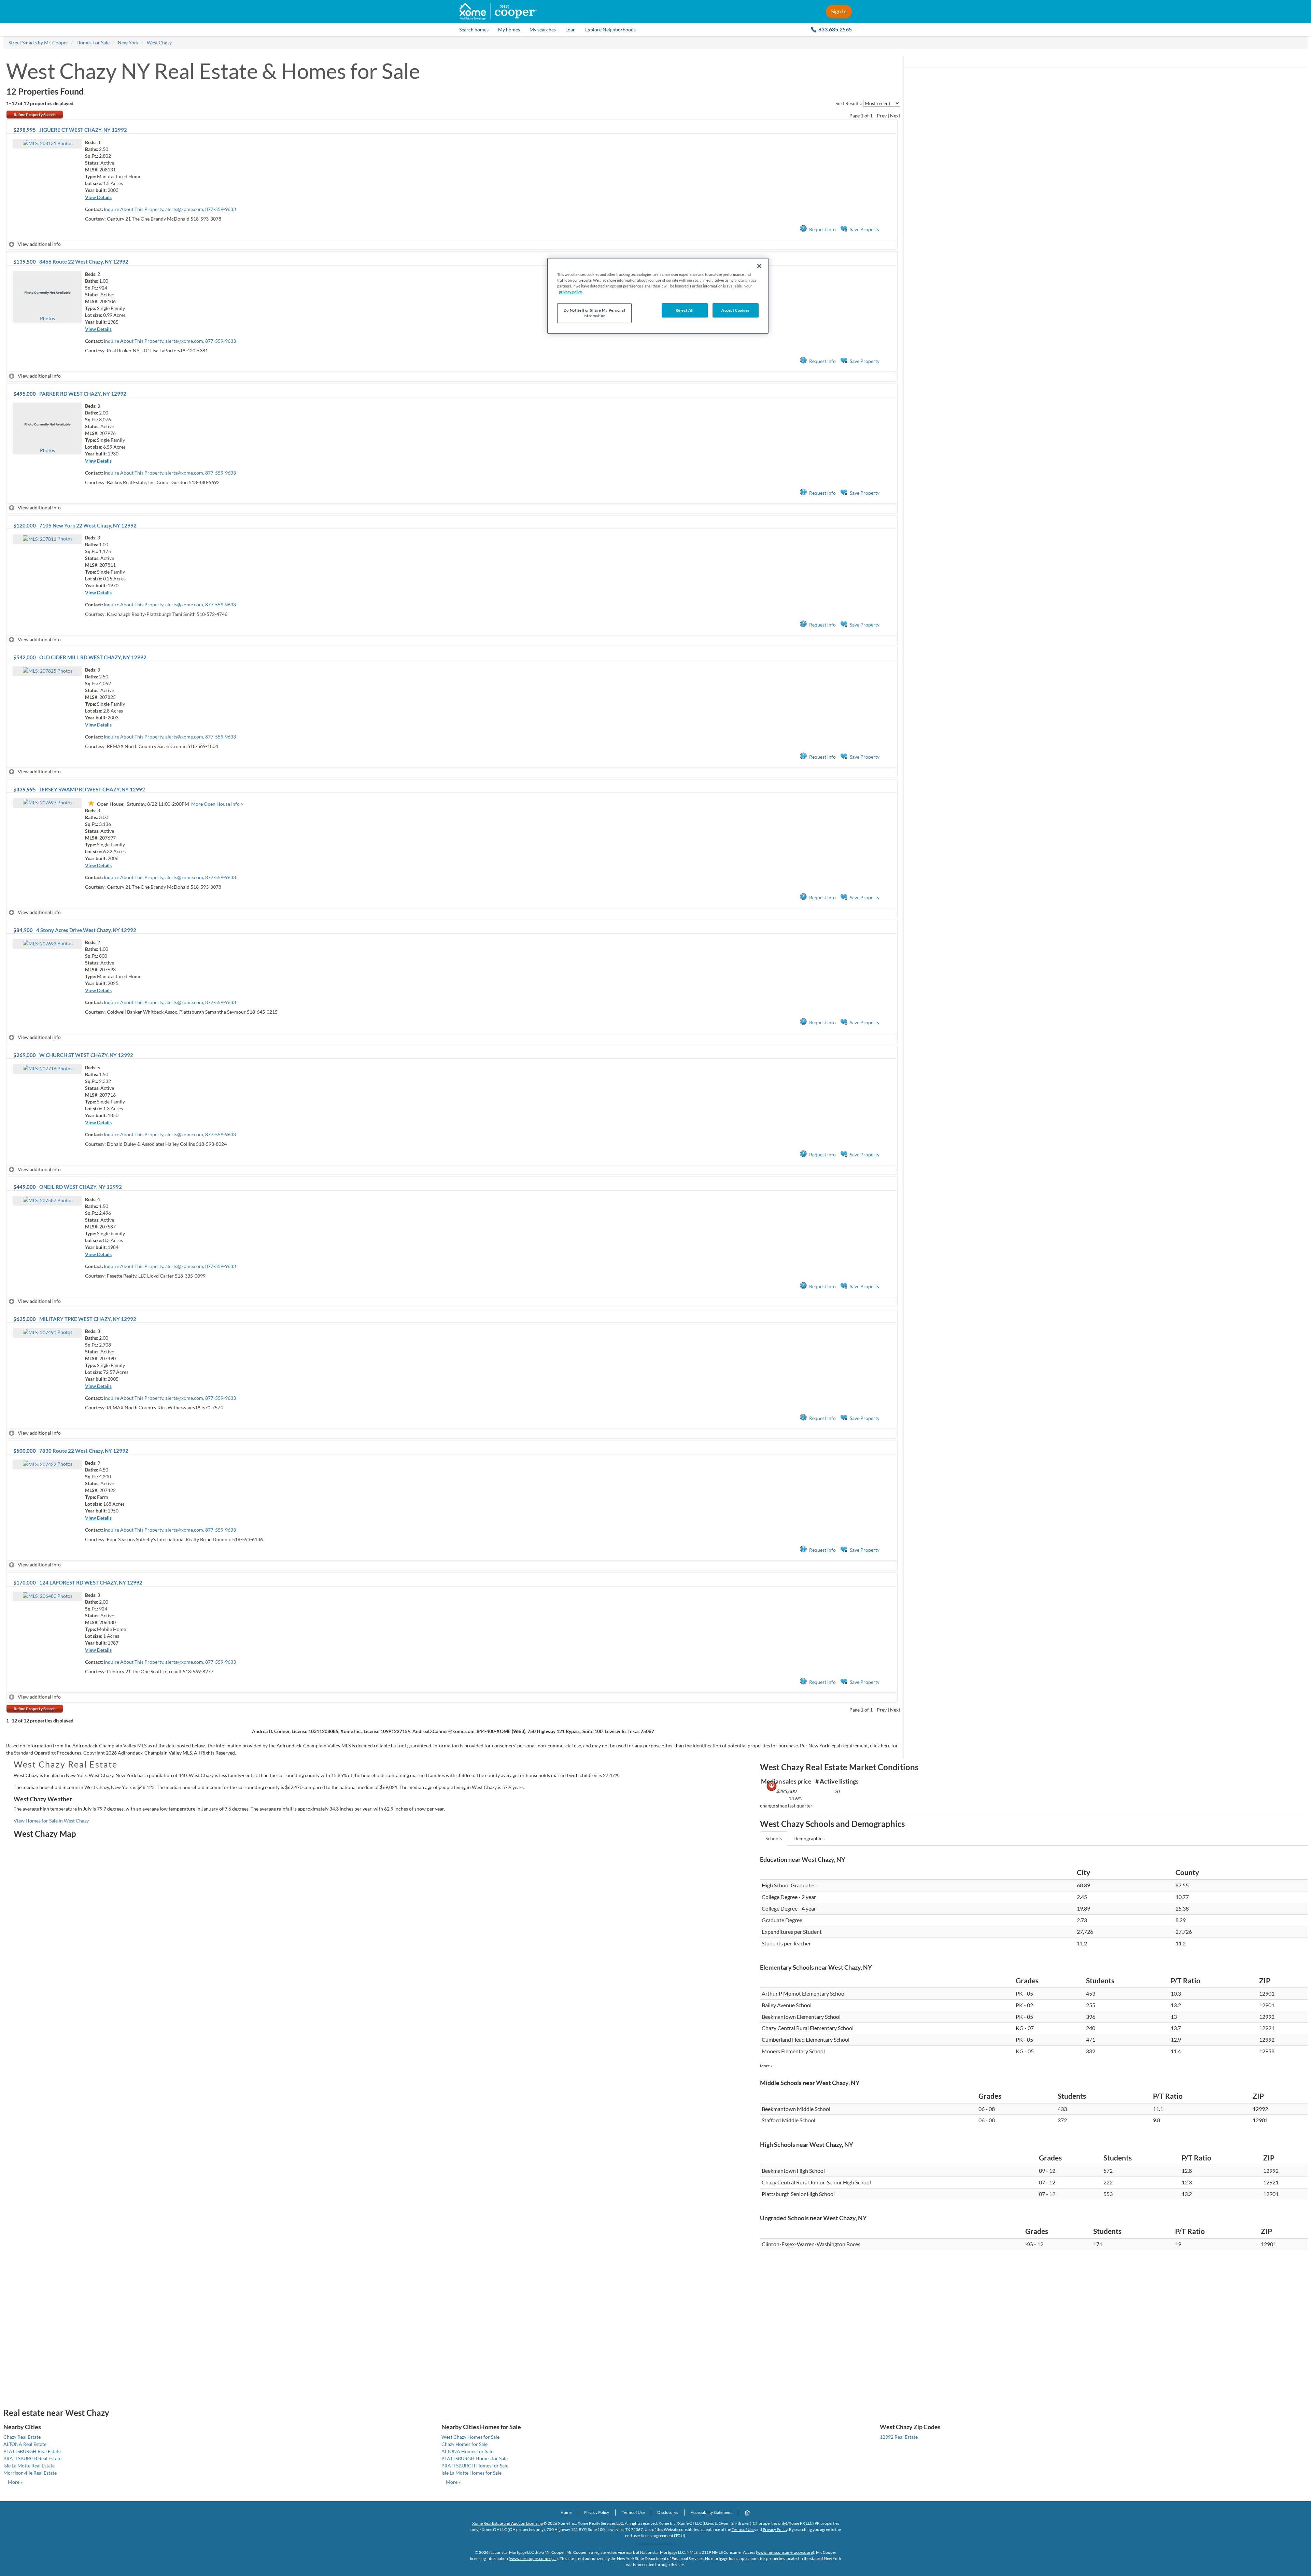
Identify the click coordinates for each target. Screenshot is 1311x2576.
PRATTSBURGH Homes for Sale (475, 2466)
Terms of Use (633, 2512)
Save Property (865, 229)
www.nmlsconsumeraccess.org (785, 2552)
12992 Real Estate (899, 2437)
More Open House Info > (217, 804)
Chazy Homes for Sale (464, 2444)
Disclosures (668, 2512)
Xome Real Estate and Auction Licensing (508, 2523)
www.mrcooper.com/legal (533, 2558)
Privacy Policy (597, 2512)
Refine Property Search (35, 115)
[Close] (759, 266)
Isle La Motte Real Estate (29, 2466)
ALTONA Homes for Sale (467, 2451)
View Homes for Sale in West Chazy (51, 1821)
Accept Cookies (736, 310)
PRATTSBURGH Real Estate (32, 2458)
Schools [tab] (774, 1838)
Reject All (685, 310)
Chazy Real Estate (22, 2437)
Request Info (822, 229)
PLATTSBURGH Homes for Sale (475, 2458)
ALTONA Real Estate (25, 2444)
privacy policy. (571, 292)
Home (566, 2512)
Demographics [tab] (809, 1838)
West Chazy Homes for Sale (470, 2437)
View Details (98, 197)
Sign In (839, 11)
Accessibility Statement (711, 2512)
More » (766, 2066)
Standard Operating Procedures (48, 1753)
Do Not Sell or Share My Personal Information (594, 313)
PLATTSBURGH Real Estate (32, 2451)
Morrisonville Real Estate (30, 2473)
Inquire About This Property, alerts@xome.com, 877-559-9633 (170, 209)
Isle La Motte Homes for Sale (471, 2473)
